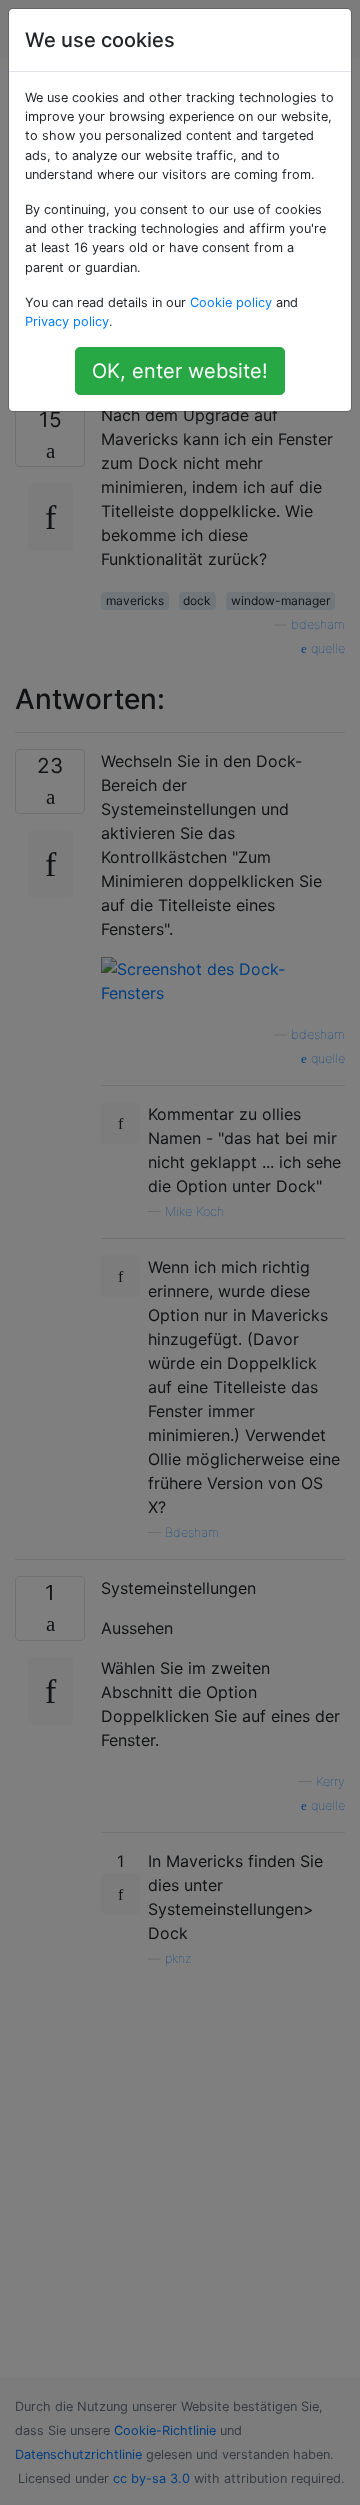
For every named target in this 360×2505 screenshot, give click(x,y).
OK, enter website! (180, 371)
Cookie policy (231, 302)
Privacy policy (67, 321)
